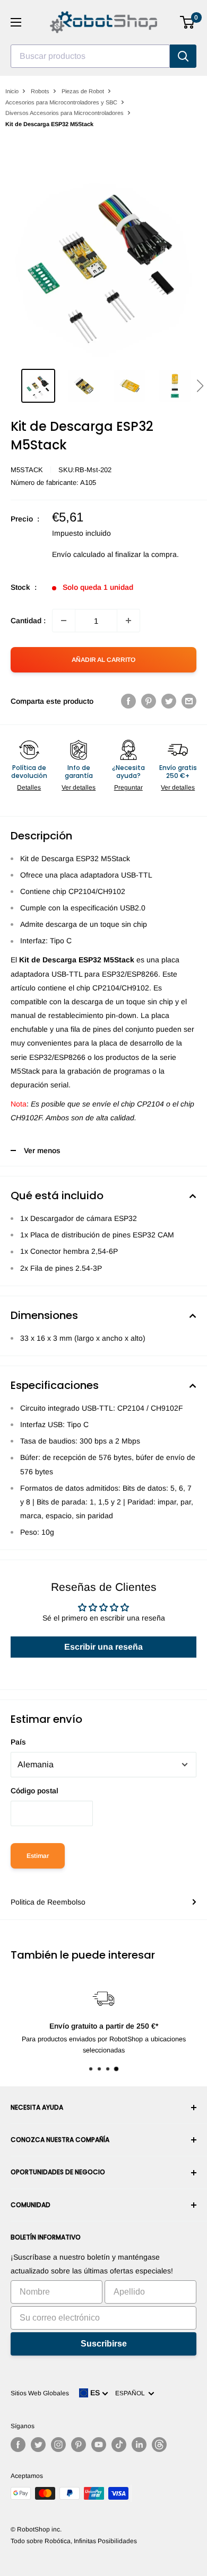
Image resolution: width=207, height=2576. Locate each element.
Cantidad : (28, 621)
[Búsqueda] (183, 56)
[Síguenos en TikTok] (119, 2445)
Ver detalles (79, 787)
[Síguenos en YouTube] (99, 2445)
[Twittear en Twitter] (169, 701)
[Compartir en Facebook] (128, 701)
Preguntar (128, 787)
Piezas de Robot (83, 91)
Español (132, 2393)
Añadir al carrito (103, 660)
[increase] (128, 621)
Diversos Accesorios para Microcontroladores (64, 113)
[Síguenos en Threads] (159, 2445)
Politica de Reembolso (48, 1902)
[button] (200, 386)
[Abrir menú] (16, 22)
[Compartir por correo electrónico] (189, 701)
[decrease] (64, 621)
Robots (40, 91)
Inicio (12, 91)
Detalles (29, 787)
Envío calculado (79, 554)
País (18, 1742)
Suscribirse (104, 2344)
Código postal (34, 1791)
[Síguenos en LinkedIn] (139, 2445)
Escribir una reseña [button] (103, 1647)
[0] (188, 22)
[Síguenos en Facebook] (18, 2445)
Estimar (38, 1856)
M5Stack (27, 470)
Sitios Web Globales (40, 2393)
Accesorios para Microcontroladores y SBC (61, 102)
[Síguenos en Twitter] (38, 2445)
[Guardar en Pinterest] (149, 701)
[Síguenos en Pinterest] (79, 2445)
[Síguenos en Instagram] (58, 2445)
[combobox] (90, 56)
